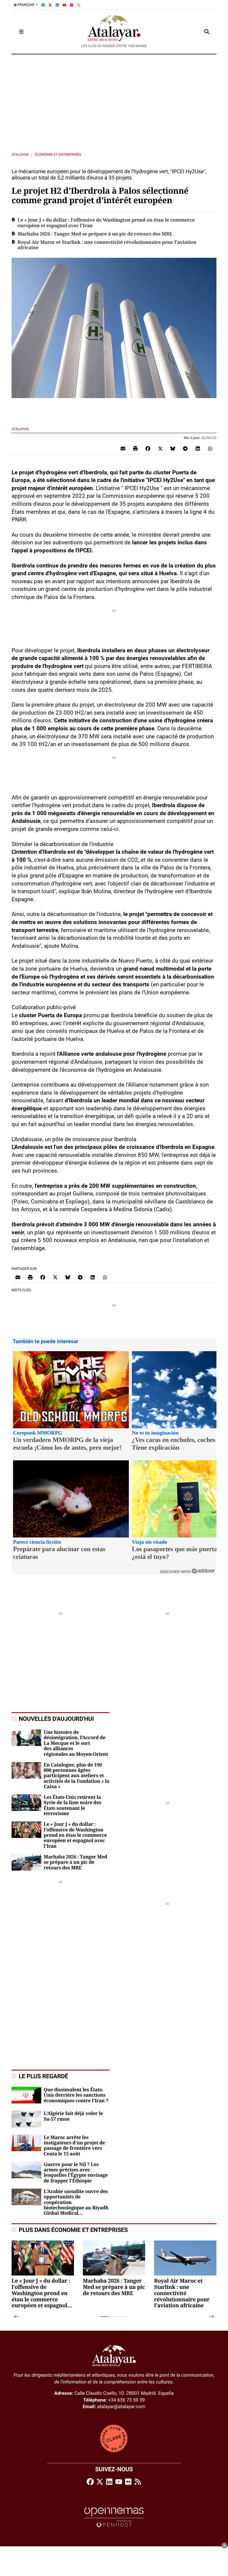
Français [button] (26, 5)
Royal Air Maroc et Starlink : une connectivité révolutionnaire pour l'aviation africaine (107, 245)
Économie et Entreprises (58, 155)
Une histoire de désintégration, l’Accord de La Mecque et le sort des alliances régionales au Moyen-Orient (76, 1743)
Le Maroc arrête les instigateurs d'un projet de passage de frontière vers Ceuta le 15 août (74, 2146)
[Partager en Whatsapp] (210, 449)
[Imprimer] (135, 449)
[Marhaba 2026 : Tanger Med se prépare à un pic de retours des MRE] (26, 1862)
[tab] (104, 2316)
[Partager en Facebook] (148, 449)
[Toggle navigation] (21, 32)
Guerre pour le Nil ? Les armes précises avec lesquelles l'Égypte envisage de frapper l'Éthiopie (76, 2173)
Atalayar (20, 155)
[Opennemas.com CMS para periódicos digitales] (114, 2517)
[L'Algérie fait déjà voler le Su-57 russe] (26, 2119)
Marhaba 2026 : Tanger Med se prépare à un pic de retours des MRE (95, 234)
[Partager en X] (160, 449)
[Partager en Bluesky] (173, 449)
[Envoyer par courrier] (123, 449)
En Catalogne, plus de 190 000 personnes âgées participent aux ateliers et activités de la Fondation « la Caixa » (76, 1776)
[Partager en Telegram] (185, 449)
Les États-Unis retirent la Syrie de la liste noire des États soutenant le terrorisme (72, 1805)
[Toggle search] (207, 32)
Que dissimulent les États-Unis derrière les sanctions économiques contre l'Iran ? (76, 2095)
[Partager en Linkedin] (198, 449)
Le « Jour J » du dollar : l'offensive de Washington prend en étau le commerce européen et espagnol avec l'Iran (106, 223)
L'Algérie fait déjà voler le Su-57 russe (73, 2116)
